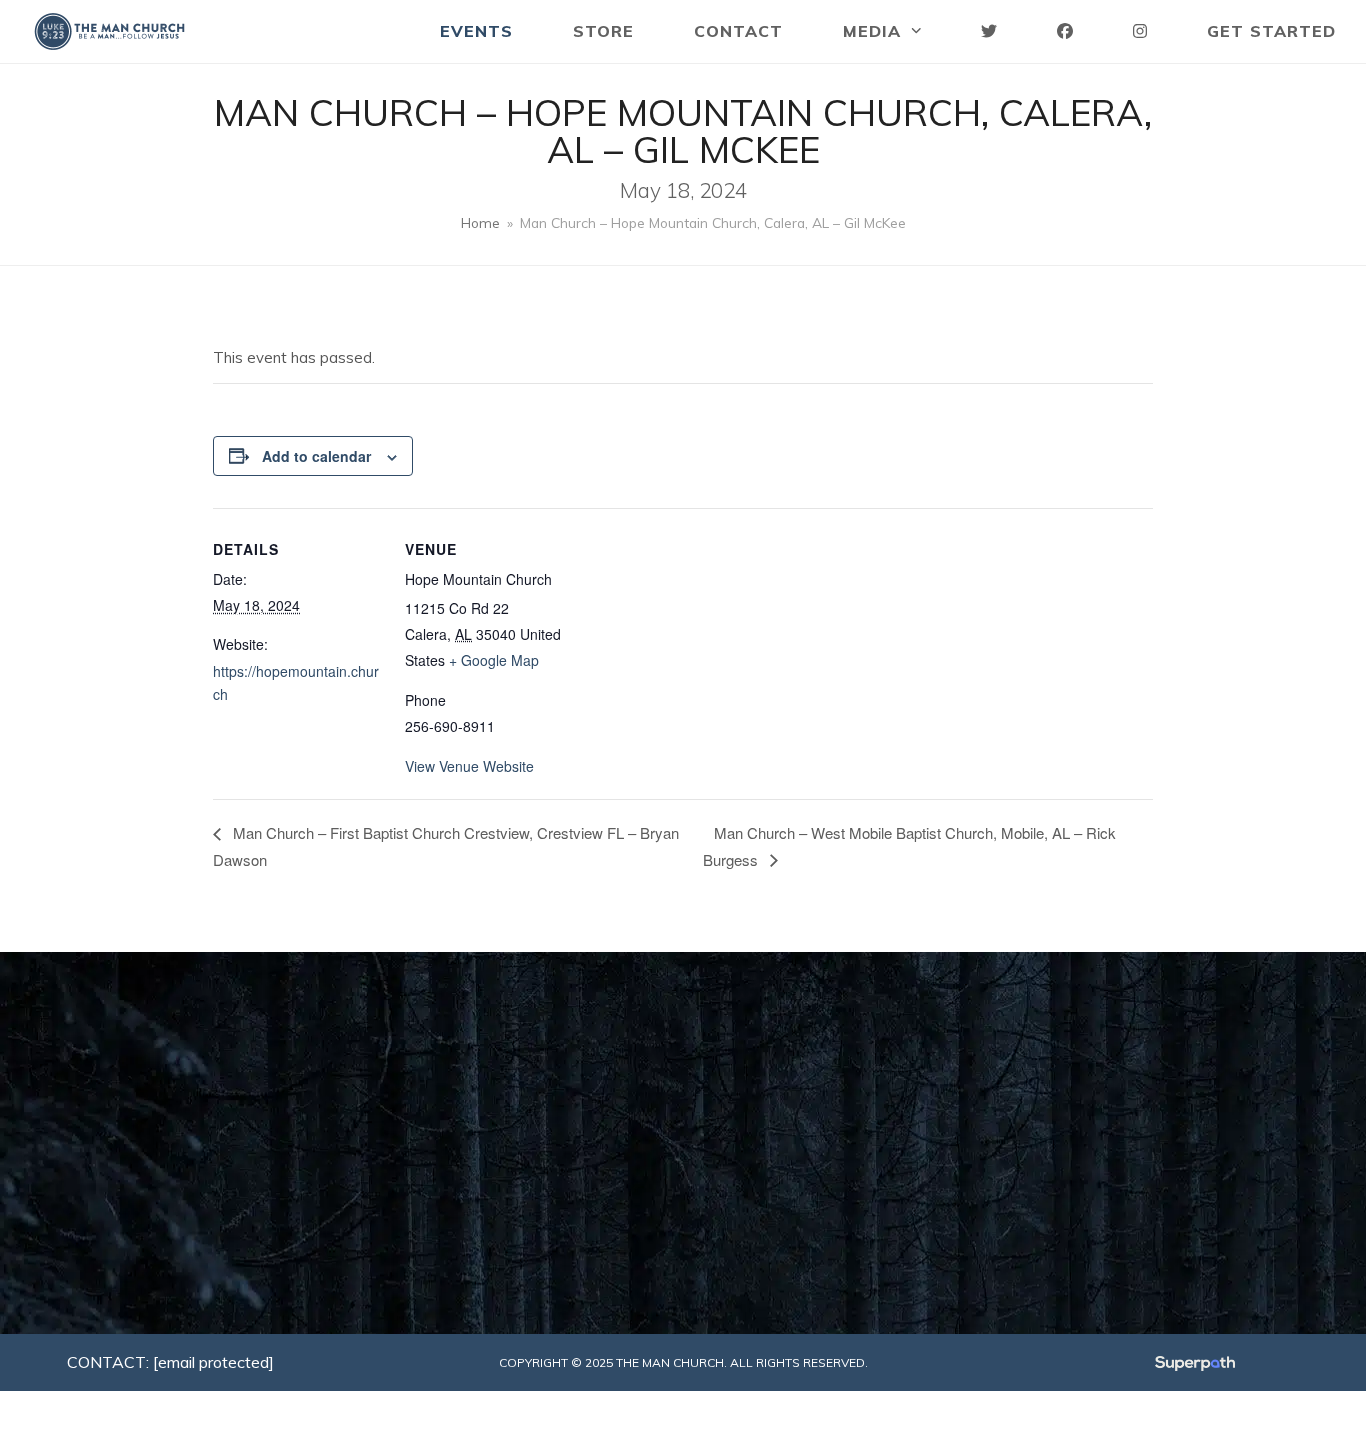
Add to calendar (316, 456)
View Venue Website (469, 766)
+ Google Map (494, 660)
